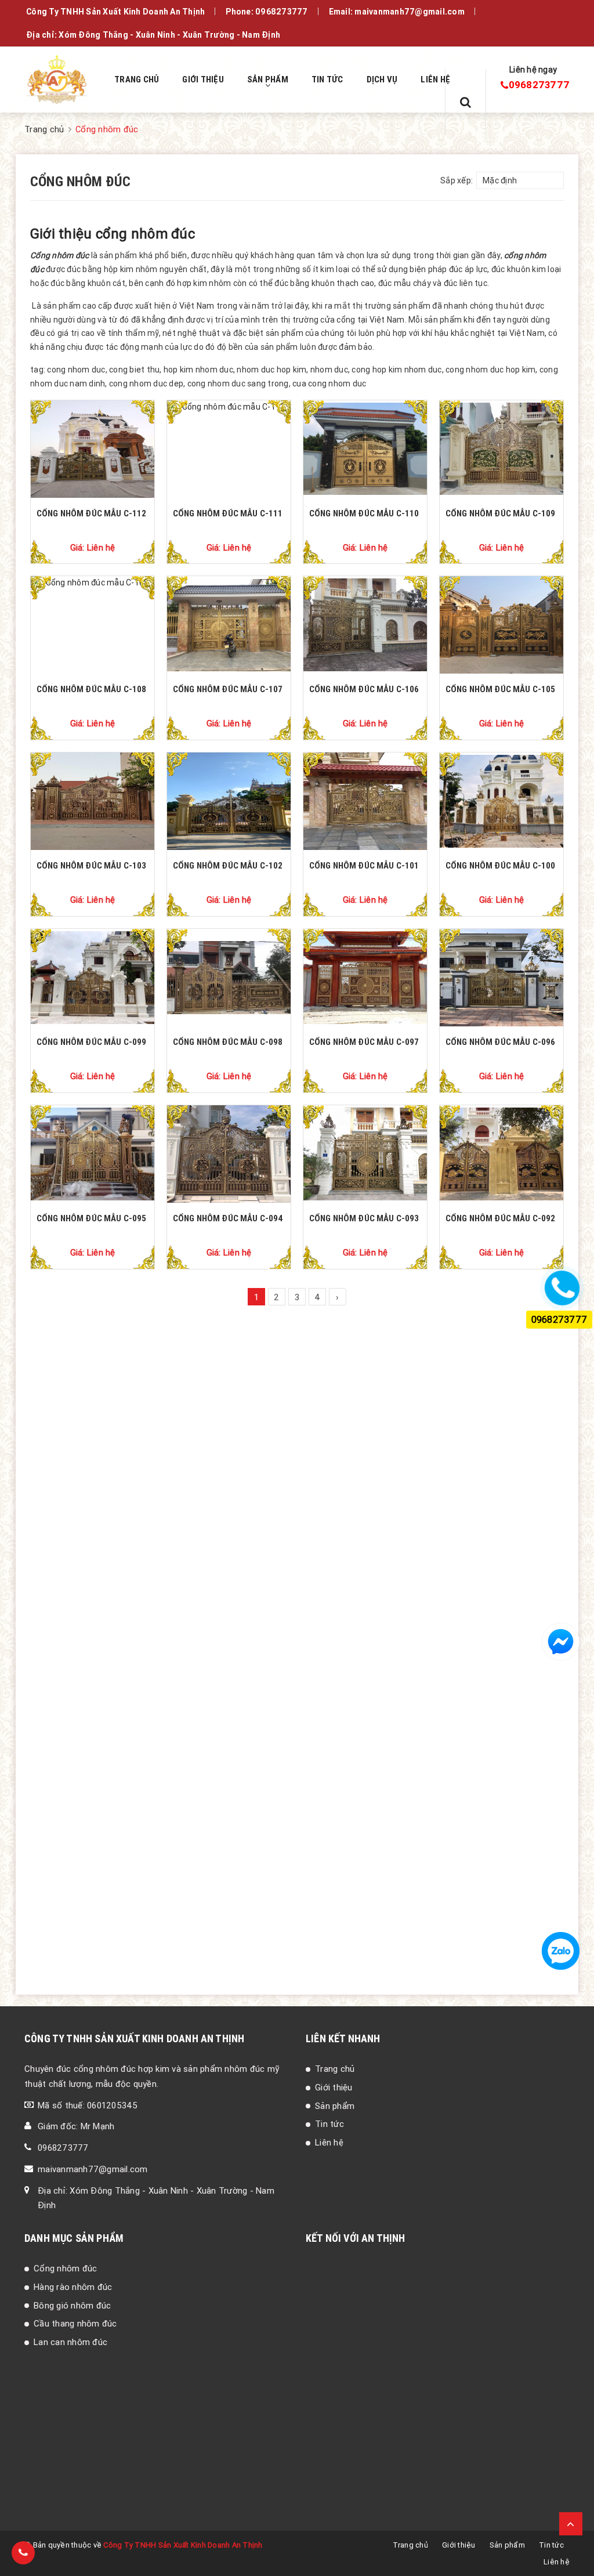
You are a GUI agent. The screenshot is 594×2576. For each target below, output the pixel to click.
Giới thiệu (334, 2087)
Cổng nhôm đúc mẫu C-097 (364, 1042)
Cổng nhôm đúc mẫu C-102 (228, 865)
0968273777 (282, 12)
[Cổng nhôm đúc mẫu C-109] (501, 449)
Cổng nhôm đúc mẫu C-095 (91, 1218)
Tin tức (329, 2124)
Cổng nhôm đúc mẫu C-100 (500, 865)
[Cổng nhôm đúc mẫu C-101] (365, 801)
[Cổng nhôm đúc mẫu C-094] (229, 1154)
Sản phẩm (335, 2106)
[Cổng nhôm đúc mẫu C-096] (501, 978)
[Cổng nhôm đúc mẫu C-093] (365, 1154)
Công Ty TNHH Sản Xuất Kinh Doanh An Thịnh (183, 2545)
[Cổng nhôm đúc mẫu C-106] (365, 625)
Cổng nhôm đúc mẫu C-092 (500, 1218)
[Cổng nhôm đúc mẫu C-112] (93, 449)
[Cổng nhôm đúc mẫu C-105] (501, 625)
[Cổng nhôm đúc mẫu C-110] (365, 449)
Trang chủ (335, 2069)
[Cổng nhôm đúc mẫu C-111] (229, 449)
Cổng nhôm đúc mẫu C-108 (91, 689)
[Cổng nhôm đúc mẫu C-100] (501, 801)
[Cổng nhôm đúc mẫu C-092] (501, 1154)
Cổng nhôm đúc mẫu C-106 (364, 689)
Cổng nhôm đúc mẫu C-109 (500, 513)
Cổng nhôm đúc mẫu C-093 (364, 1218)
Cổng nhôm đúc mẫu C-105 (500, 689)
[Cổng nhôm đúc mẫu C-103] (93, 801)
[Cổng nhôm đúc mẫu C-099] (93, 978)
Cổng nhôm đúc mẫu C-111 (228, 513)
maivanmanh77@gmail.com (93, 2169)
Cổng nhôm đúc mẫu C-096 (500, 1042)
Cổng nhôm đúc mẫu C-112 (91, 513)
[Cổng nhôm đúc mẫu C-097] (365, 978)
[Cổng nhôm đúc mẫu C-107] (229, 625)
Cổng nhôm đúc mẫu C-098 (228, 1042)
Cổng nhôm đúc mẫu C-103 (91, 865)
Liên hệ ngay (533, 70)
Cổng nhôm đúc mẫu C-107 (228, 689)
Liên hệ (329, 2142)
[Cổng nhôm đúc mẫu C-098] (229, 978)
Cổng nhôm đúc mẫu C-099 (91, 1042)
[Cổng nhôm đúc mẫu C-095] (93, 1154)
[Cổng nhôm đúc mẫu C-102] (229, 801)
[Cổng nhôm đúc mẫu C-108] (93, 625)
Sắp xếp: (457, 180)
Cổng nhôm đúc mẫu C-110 (364, 513)
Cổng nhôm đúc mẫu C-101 (364, 865)
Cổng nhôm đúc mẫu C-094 (228, 1218)
